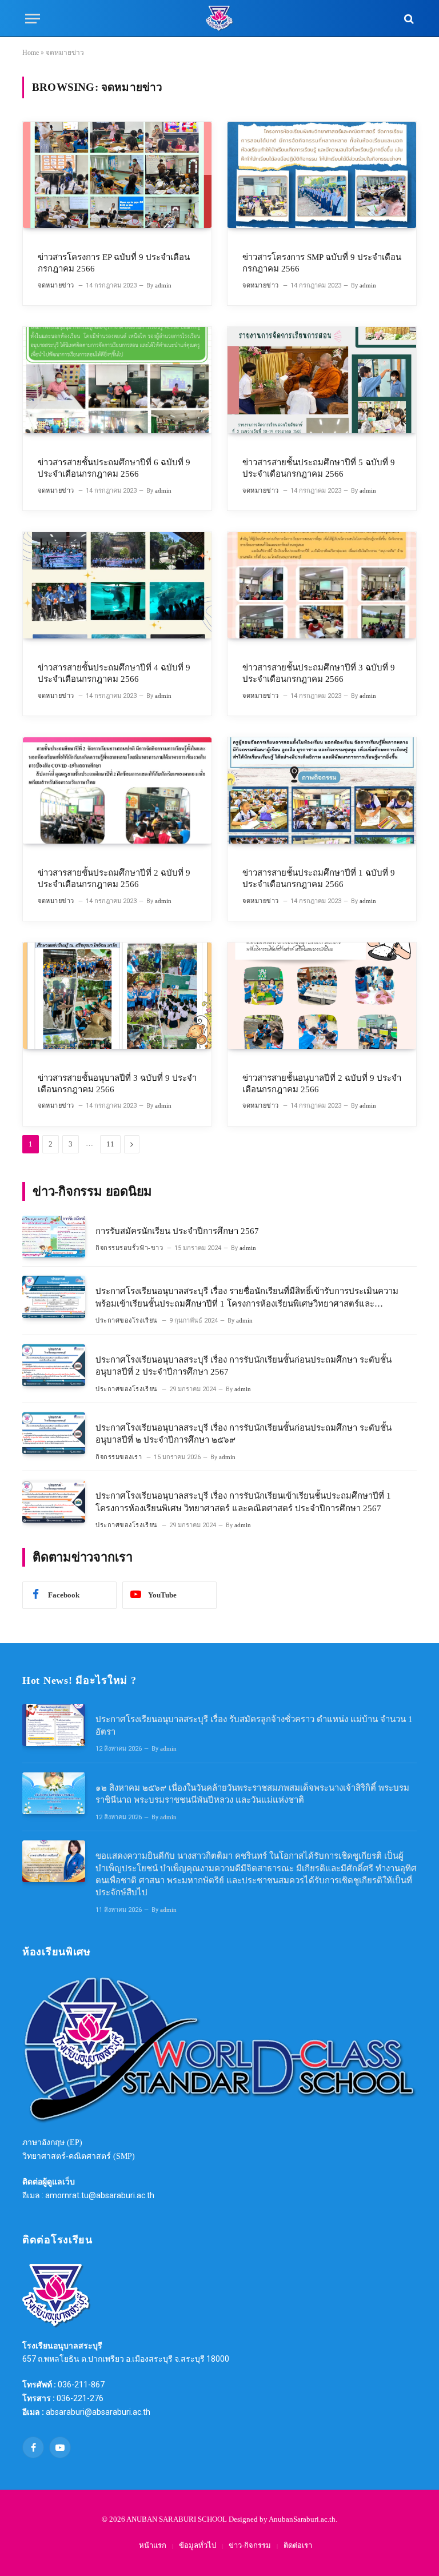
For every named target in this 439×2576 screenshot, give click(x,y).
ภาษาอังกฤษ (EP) (52, 2142)
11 (110, 1144)
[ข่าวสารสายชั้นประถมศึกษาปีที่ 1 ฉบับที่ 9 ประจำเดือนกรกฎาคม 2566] (322, 790)
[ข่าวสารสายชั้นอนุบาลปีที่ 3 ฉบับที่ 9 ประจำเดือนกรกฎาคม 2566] (117, 996)
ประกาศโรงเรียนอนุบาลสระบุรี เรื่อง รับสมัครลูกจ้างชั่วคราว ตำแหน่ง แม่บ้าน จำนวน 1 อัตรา (254, 1725)
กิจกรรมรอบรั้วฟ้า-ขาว (129, 1248)
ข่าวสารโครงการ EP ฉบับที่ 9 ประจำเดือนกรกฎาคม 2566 (114, 263)
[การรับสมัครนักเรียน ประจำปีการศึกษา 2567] (54, 1237)
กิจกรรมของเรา (119, 1457)
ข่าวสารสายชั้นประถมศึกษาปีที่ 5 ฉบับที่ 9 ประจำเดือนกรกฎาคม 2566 (319, 468)
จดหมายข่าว (56, 285)
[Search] (408, 19)
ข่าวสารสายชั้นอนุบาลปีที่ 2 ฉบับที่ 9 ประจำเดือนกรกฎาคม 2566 (322, 1084)
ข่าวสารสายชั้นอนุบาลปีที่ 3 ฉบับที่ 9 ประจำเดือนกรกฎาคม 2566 (117, 1084)
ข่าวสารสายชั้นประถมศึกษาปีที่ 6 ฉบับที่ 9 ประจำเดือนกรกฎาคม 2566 (114, 468)
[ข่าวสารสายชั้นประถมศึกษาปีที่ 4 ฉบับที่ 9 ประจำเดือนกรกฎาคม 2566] (117, 585)
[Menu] (33, 19)
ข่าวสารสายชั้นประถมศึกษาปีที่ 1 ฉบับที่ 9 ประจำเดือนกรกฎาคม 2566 (319, 878)
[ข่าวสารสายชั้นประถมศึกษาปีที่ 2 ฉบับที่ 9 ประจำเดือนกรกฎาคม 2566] (117, 790)
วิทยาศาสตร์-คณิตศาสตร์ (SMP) (79, 2156)
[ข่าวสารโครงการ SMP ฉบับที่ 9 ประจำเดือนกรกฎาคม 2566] (322, 175)
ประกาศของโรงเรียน (127, 1320)
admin (163, 285)
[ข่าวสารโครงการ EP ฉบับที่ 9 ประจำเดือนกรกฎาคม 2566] (117, 175)
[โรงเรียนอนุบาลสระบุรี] (219, 19)
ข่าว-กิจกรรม (250, 2545)
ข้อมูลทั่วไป (197, 2545)
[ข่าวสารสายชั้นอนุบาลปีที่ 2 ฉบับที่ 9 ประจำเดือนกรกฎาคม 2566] (322, 996)
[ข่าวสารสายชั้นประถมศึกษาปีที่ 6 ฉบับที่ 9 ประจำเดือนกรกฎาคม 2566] (117, 380)
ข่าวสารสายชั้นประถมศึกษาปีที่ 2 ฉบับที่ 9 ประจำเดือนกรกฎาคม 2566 (114, 878)
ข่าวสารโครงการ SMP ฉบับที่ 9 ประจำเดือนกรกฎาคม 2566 (322, 263)
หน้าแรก (153, 2545)
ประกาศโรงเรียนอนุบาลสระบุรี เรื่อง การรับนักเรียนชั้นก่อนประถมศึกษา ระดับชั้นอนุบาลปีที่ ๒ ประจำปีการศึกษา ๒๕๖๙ (244, 1434)
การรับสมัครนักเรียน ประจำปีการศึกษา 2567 (177, 1231)
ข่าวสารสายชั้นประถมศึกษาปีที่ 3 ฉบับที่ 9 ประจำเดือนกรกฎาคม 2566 (319, 673)
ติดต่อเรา (298, 2545)
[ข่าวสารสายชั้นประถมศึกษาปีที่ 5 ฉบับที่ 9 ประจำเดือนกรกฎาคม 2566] (322, 380)
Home (31, 53)
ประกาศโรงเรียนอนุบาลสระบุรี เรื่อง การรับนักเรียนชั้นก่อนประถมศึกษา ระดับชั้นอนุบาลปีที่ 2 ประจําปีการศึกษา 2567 (244, 1366)
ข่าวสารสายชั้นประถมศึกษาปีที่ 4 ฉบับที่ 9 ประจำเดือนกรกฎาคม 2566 (114, 673)
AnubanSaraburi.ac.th (302, 2519)
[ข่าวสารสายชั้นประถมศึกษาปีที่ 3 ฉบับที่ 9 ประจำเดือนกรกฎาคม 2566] (322, 585)
